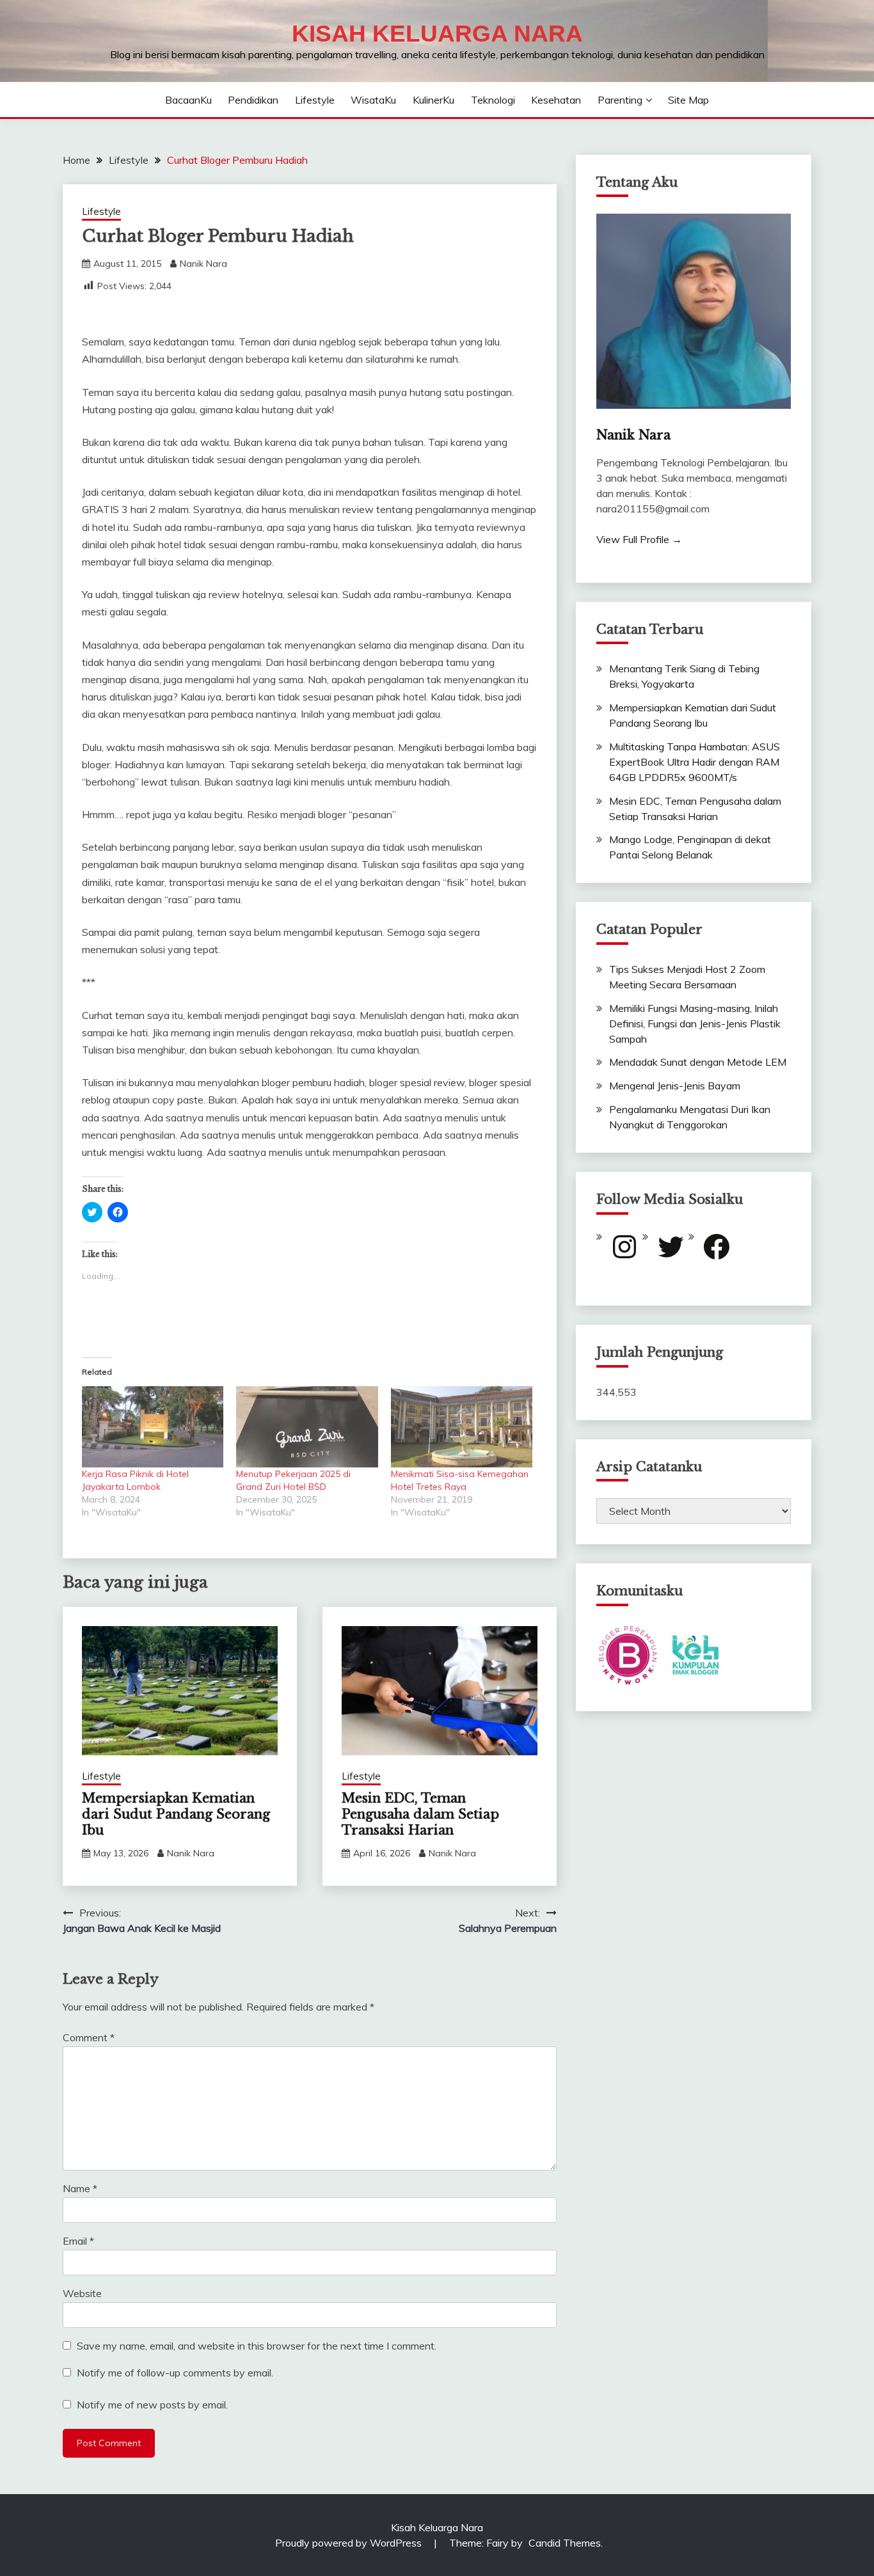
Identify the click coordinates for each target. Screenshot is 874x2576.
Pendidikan (253, 100)
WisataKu (373, 100)
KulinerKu (433, 100)
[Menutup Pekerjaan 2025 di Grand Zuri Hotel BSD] (307, 1427)
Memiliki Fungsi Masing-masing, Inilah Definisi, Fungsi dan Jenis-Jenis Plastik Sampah (695, 1023)
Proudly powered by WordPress (350, 2543)
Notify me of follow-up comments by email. (175, 2373)
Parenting (620, 100)
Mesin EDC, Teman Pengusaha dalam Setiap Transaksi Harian (420, 1814)
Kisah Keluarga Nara (437, 34)
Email (78, 2241)
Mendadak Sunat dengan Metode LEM (698, 1062)
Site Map (688, 100)
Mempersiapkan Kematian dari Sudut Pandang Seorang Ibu (176, 1814)
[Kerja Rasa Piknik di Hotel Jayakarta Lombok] (153, 1427)
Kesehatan (556, 100)
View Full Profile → (639, 539)
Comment (89, 2037)
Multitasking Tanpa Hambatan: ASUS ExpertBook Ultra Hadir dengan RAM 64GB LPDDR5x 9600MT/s (695, 762)
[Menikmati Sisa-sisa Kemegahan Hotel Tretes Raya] (462, 1427)
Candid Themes (565, 2543)
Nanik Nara (203, 264)
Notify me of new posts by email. (152, 2405)
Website (82, 2293)
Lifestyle (315, 100)
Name (80, 2188)
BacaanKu (188, 100)
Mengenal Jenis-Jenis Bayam (675, 1086)
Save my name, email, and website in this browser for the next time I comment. (257, 2346)
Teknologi (493, 100)
